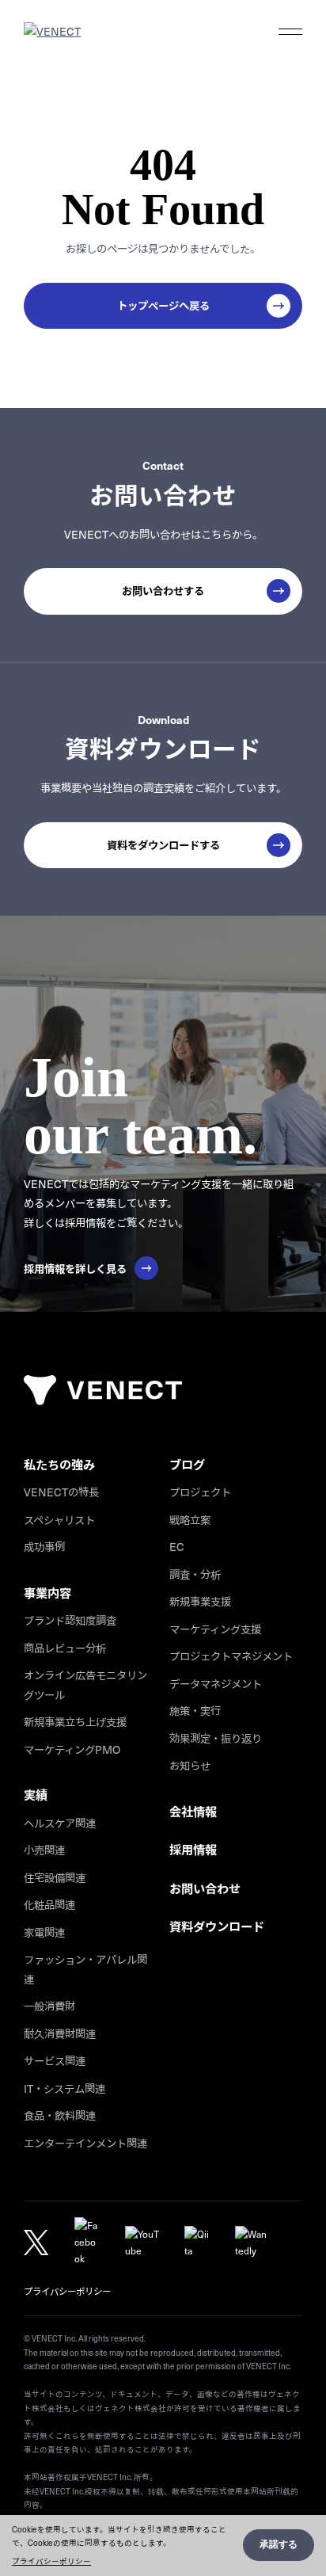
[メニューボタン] (290, 32)
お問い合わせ (205, 1888)
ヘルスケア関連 (60, 1823)
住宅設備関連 (55, 1878)
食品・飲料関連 (60, 2115)
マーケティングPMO (72, 1749)
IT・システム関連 (64, 2088)
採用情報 (193, 1849)
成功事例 (44, 1547)
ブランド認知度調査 (70, 1620)
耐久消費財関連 (60, 2034)
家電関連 (44, 1932)
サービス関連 (55, 2061)
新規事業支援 (200, 1601)
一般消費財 (49, 2006)
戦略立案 (190, 1520)
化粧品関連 (49, 1905)
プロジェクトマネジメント (231, 1656)
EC (177, 1547)
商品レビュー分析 (65, 1648)
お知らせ (190, 1765)
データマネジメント (216, 1684)
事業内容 (47, 1592)
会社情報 (193, 1811)
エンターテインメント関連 (85, 2143)
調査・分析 (195, 1574)
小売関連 (44, 1850)
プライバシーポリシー (67, 2291)
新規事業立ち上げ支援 (75, 1722)
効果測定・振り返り (216, 1738)
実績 (36, 1794)
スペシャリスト (59, 1520)
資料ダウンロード (217, 1926)
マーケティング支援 (215, 1629)
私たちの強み (59, 1464)
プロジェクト (200, 1492)
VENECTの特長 (61, 1492)
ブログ (187, 1464)
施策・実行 (195, 1711)
